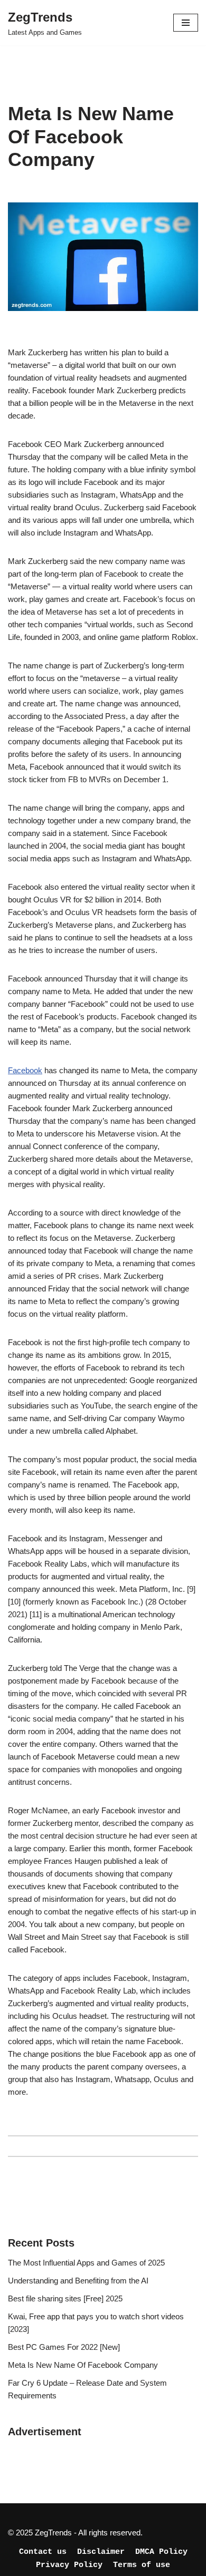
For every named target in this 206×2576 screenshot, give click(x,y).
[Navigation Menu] (186, 23)
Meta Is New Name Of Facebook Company (83, 2365)
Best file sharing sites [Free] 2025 (65, 2298)
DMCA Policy (161, 2552)
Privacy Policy (69, 2565)
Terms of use (142, 2565)
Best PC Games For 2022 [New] (64, 2347)
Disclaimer (101, 2552)
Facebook (25, 1070)
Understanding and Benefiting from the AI (78, 2281)
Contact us (43, 2552)
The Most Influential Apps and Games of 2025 (86, 2263)
